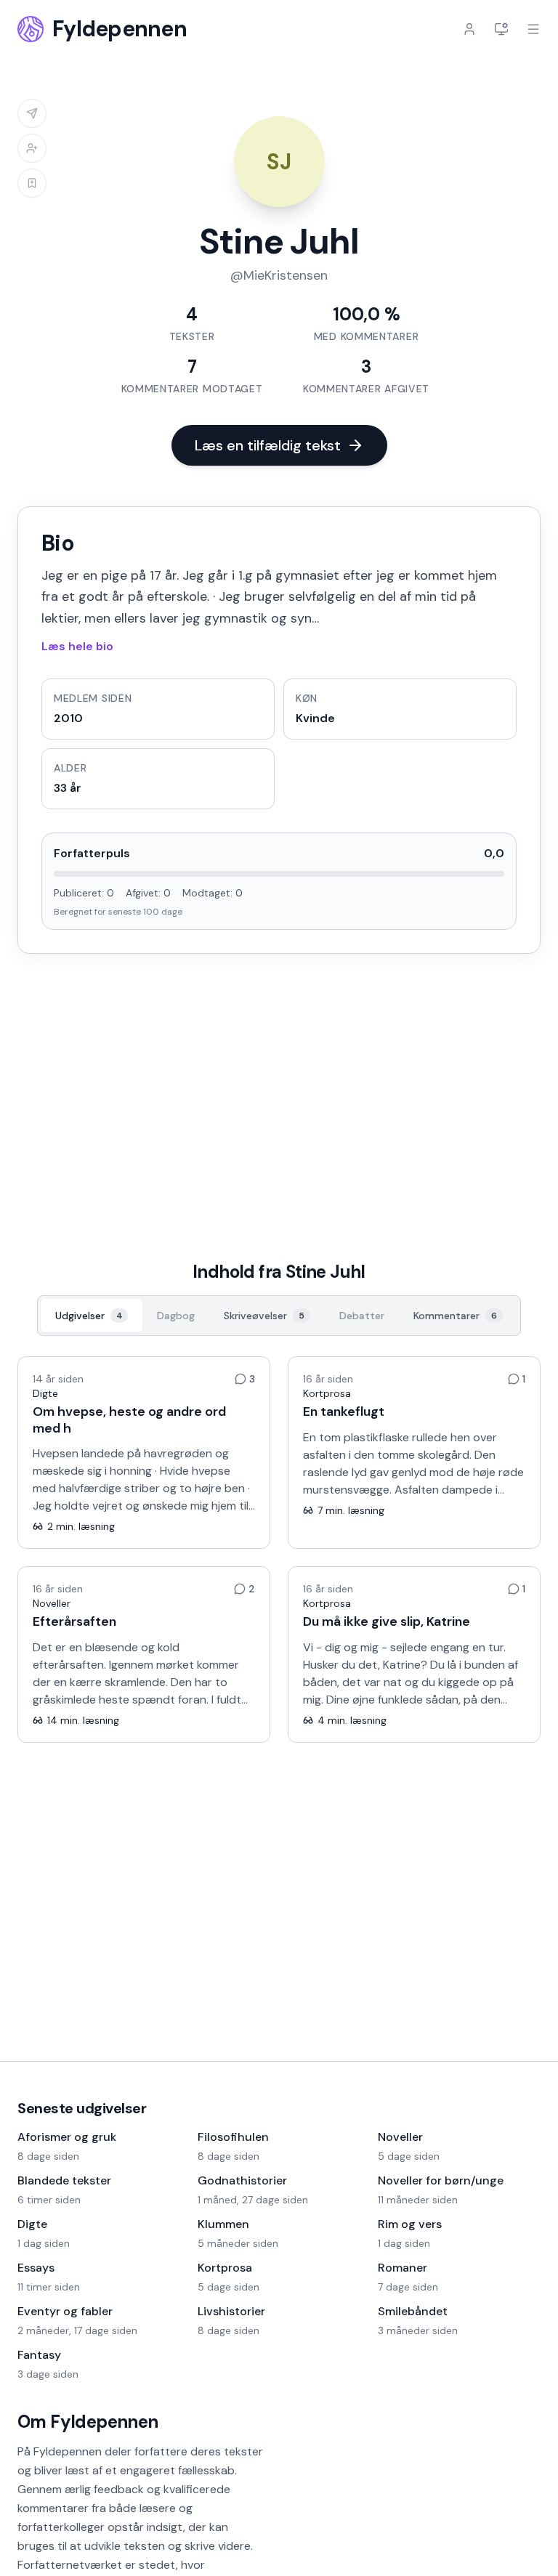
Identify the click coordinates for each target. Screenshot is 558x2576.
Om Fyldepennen (88, 2422)
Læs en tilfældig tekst (268, 445)
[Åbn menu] (533, 29)
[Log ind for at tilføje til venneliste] (32, 148)
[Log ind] (469, 29)
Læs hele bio (77, 646)
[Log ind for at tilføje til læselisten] (32, 183)
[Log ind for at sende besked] (32, 113)
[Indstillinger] (501, 29)
